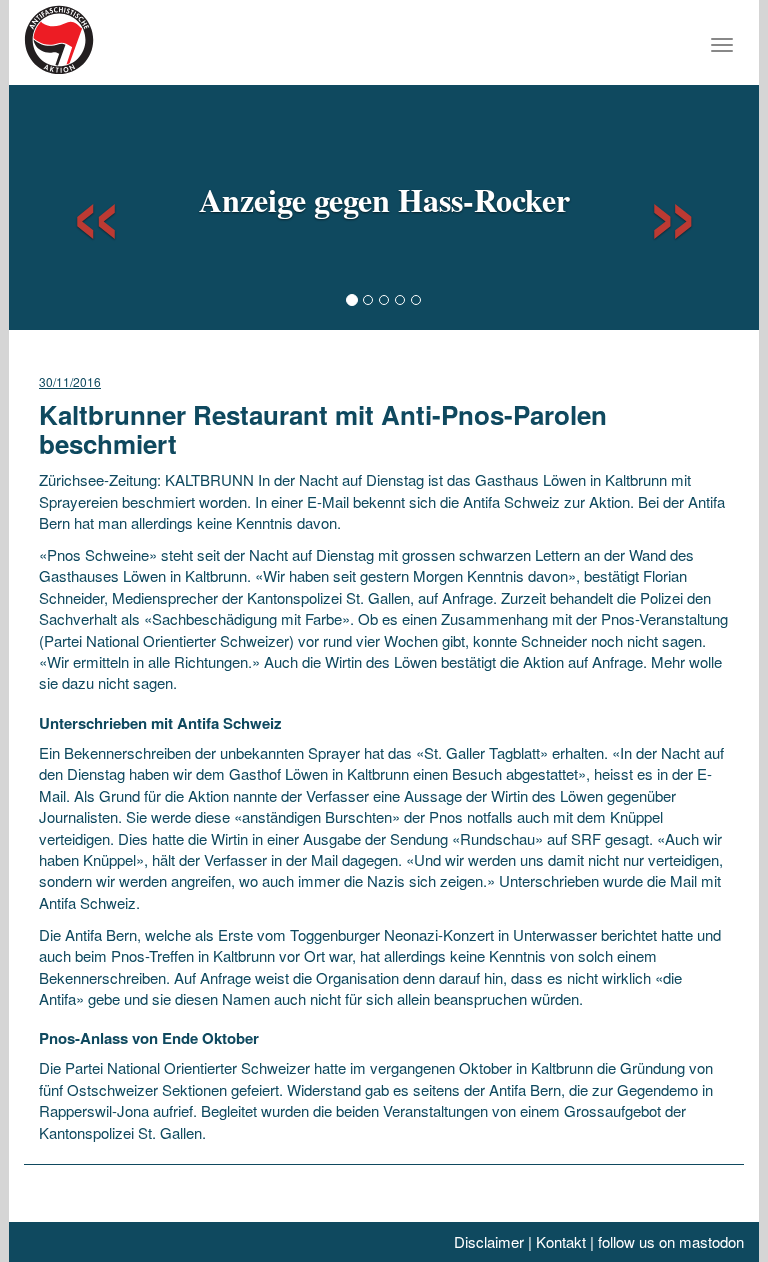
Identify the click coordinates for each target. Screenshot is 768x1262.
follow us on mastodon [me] (671, 1241)
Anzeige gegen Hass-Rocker (384, 199)
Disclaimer (489, 1241)
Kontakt (561, 1241)
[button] (78, 205)
